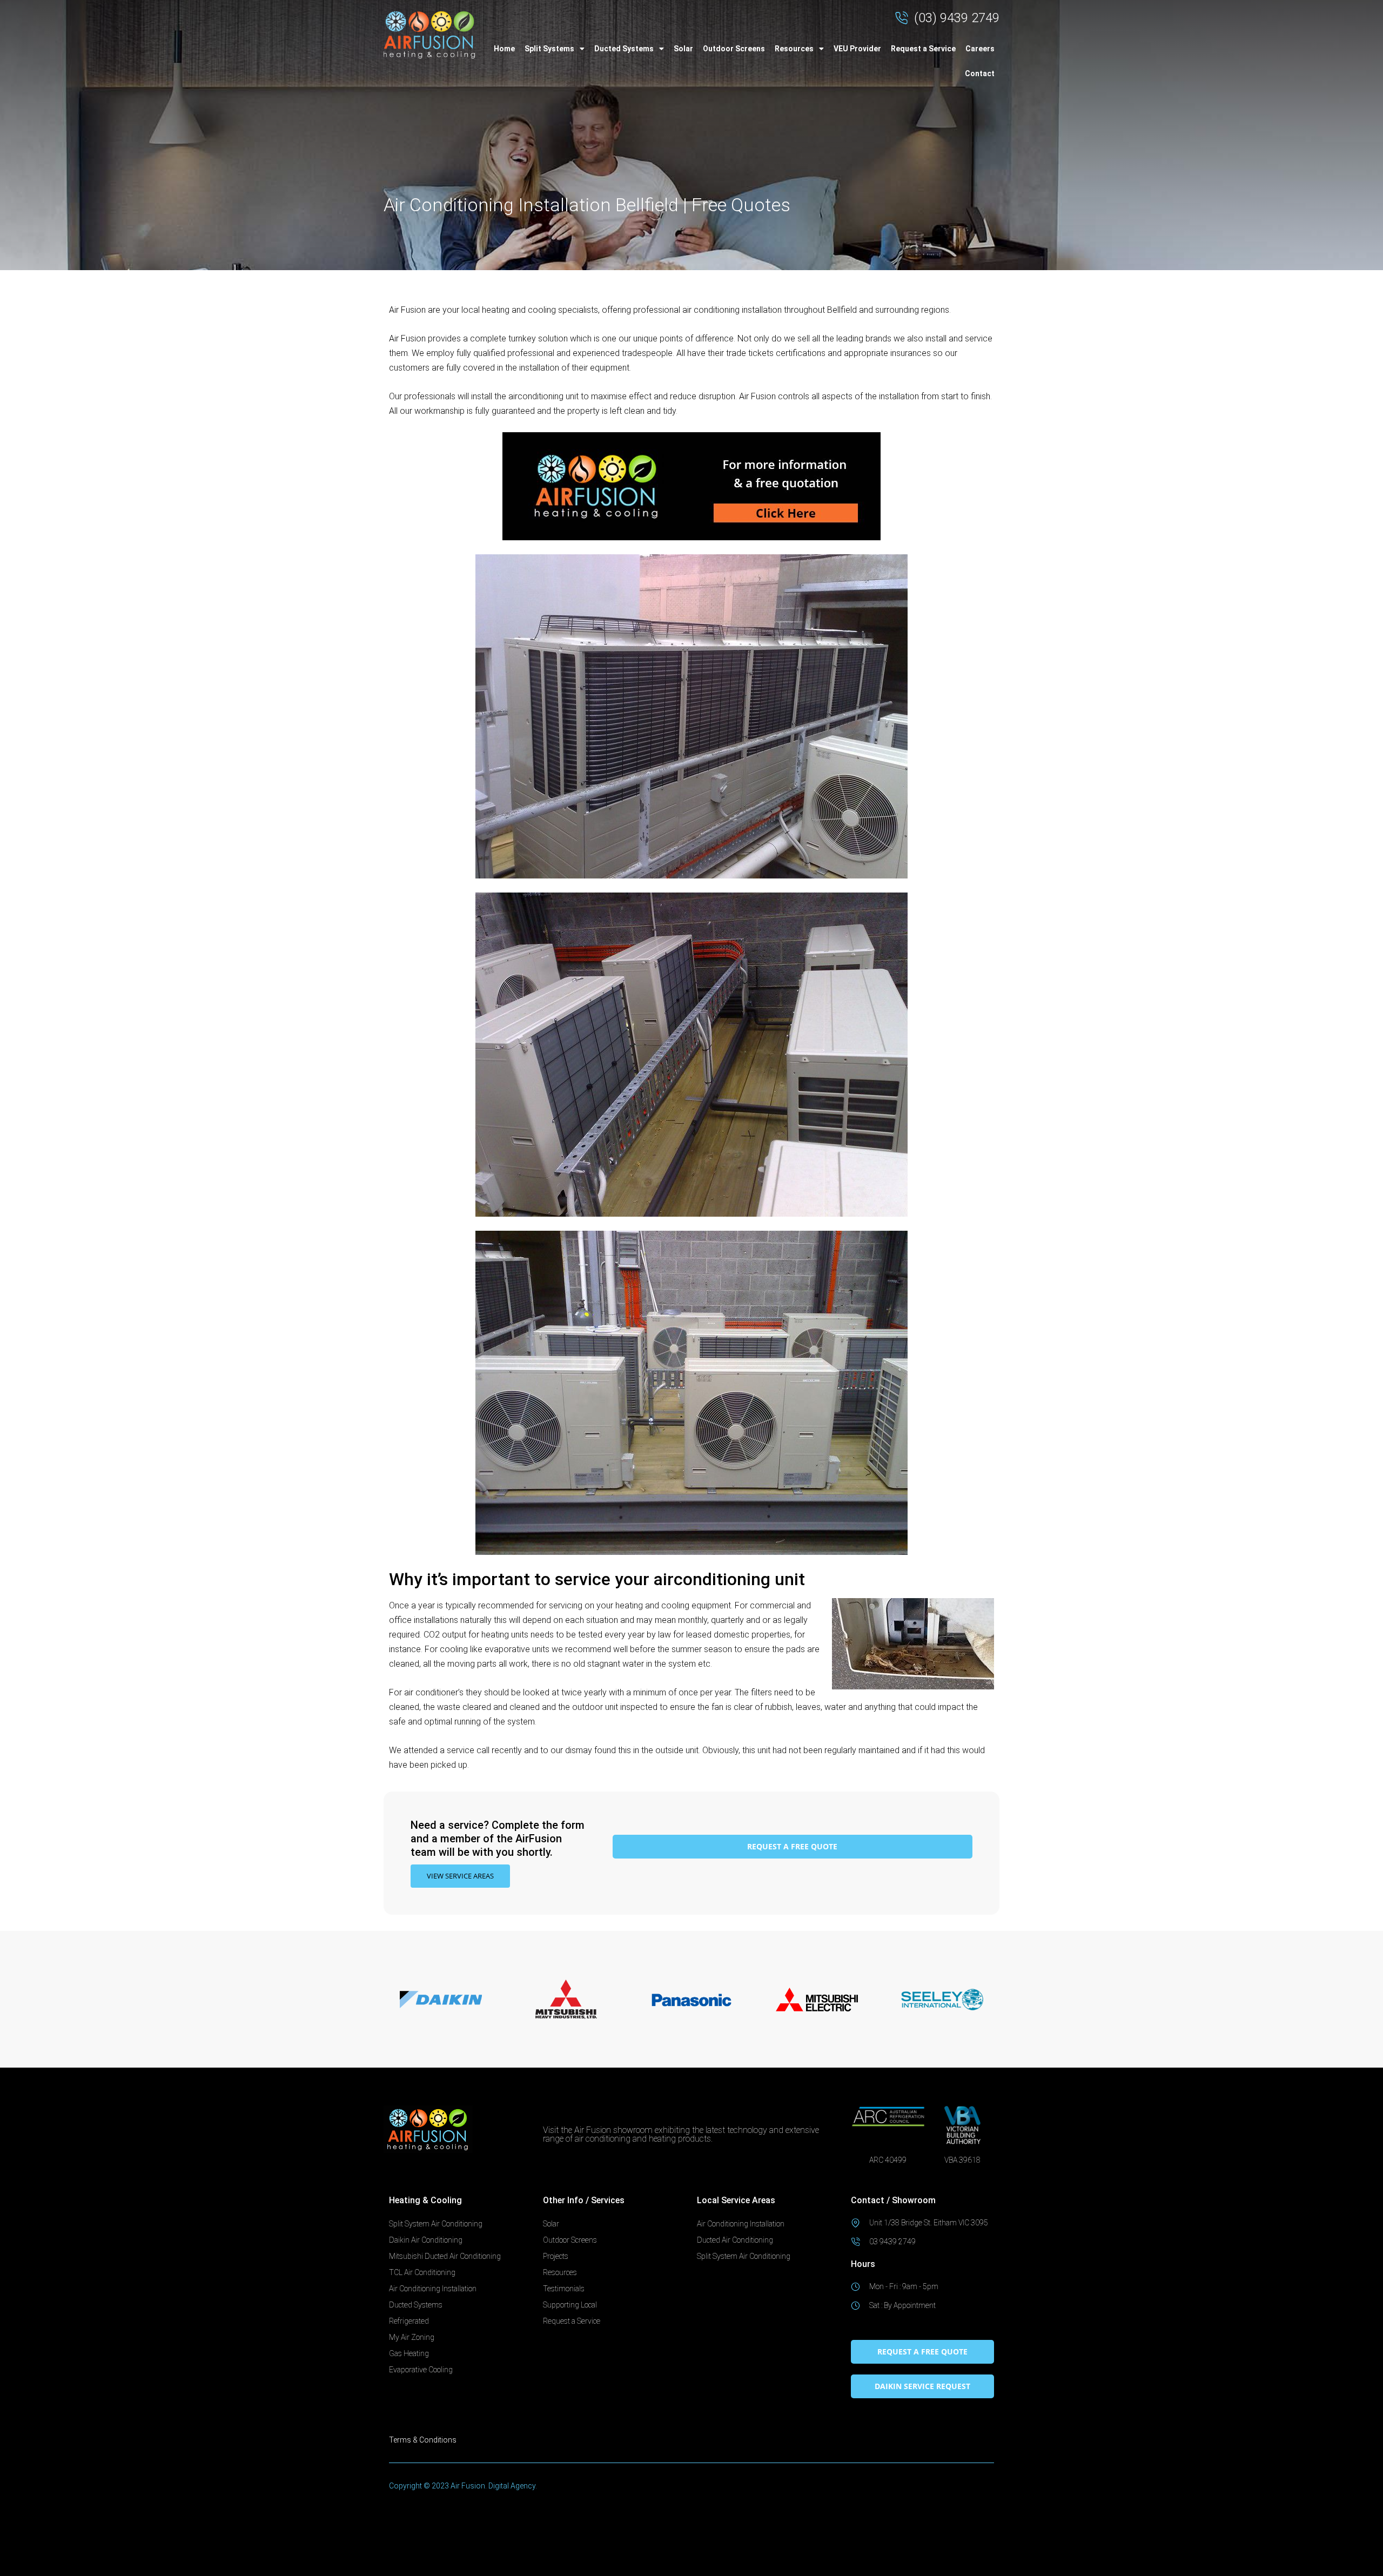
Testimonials (564, 2289)
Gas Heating (409, 2353)
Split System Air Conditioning (436, 2224)
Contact (980, 73)
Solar (683, 49)
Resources (794, 49)
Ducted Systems (624, 49)
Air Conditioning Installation (433, 2289)
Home (504, 49)
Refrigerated (409, 2321)
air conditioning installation (732, 310)
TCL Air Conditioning (422, 2272)
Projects (556, 2256)
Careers (980, 49)
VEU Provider (857, 49)
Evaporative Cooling (421, 2370)
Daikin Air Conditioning (426, 2240)
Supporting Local (570, 2305)
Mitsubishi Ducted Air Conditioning (445, 2256)
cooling (542, 310)
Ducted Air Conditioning (735, 2240)
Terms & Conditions (423, 2440)
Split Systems (549, 49)
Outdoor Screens (734, 49)
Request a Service (923, 49)
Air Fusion (407, 310)
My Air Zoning (412, 2337)
